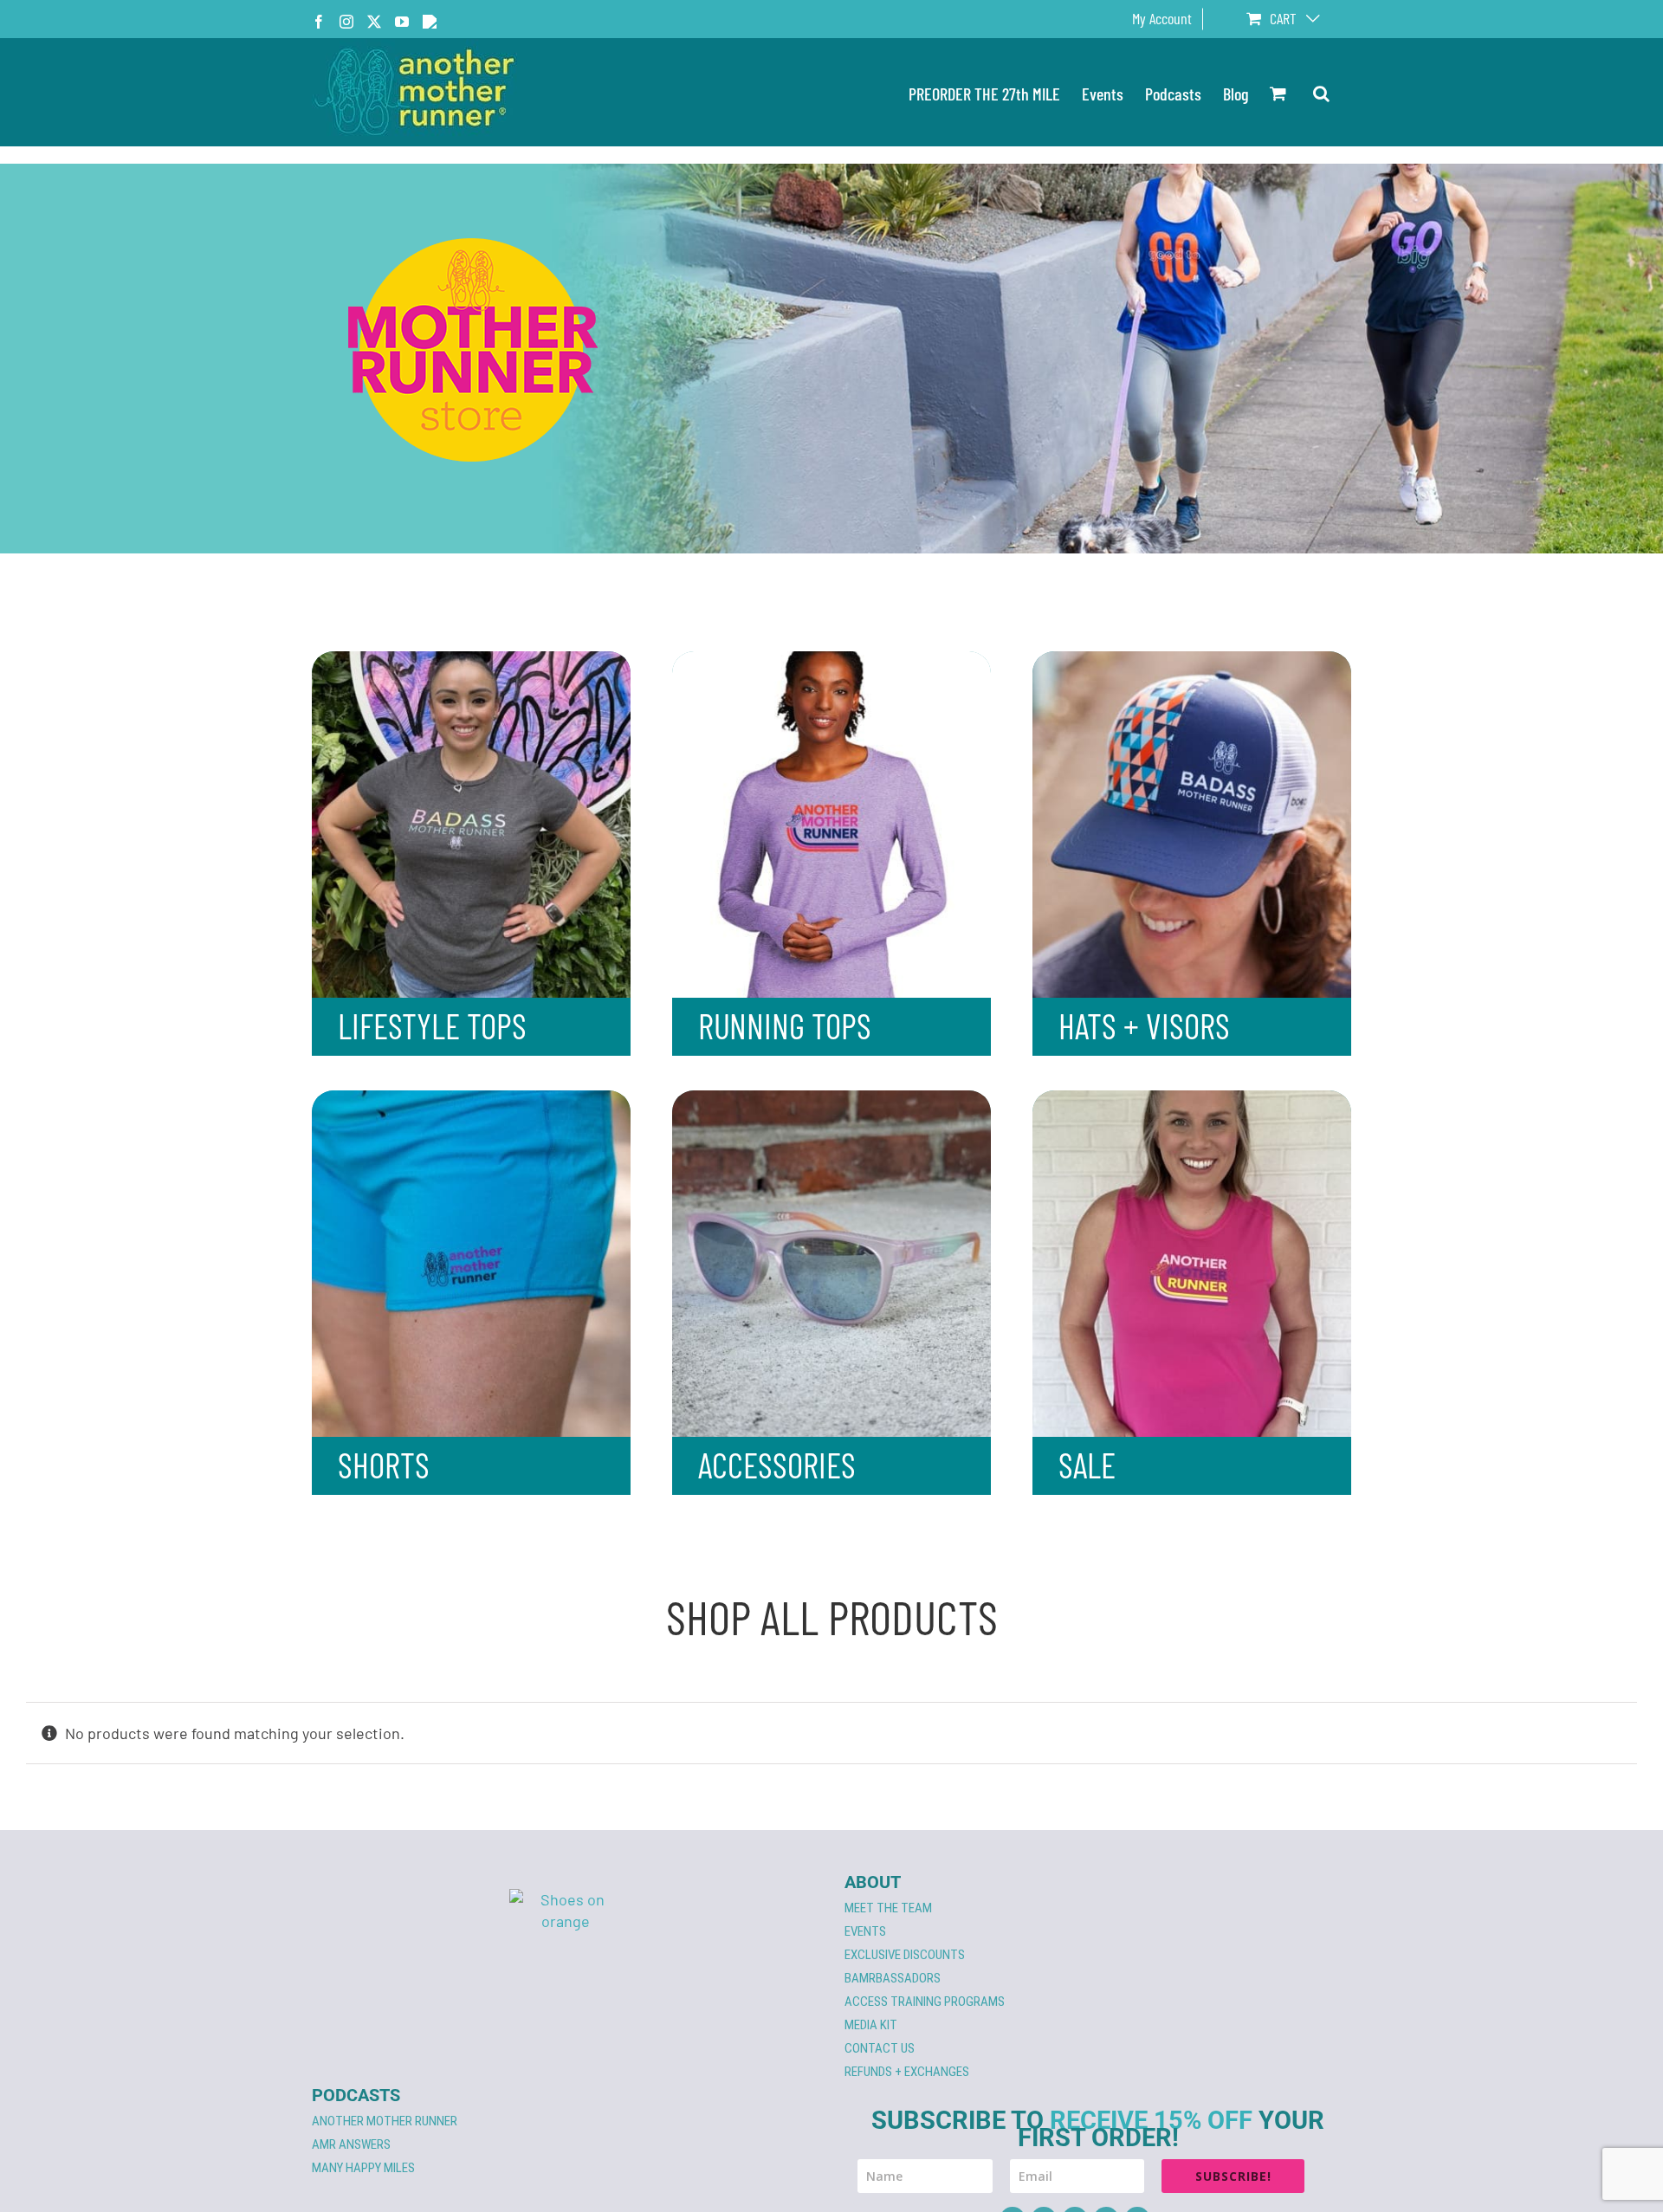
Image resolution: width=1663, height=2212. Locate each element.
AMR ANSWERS (351, 2144)
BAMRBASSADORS (893, 1978)
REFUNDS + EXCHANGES (907, 2072)
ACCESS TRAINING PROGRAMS (925, 2002)
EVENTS (865, 1931)
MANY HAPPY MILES (363, 2168)
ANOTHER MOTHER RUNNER (385, 2121)
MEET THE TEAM (888, 1908)
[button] (1321, 92)
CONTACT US (880, 2048)
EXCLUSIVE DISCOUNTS (905, 1955)
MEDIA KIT (871, 2025)
